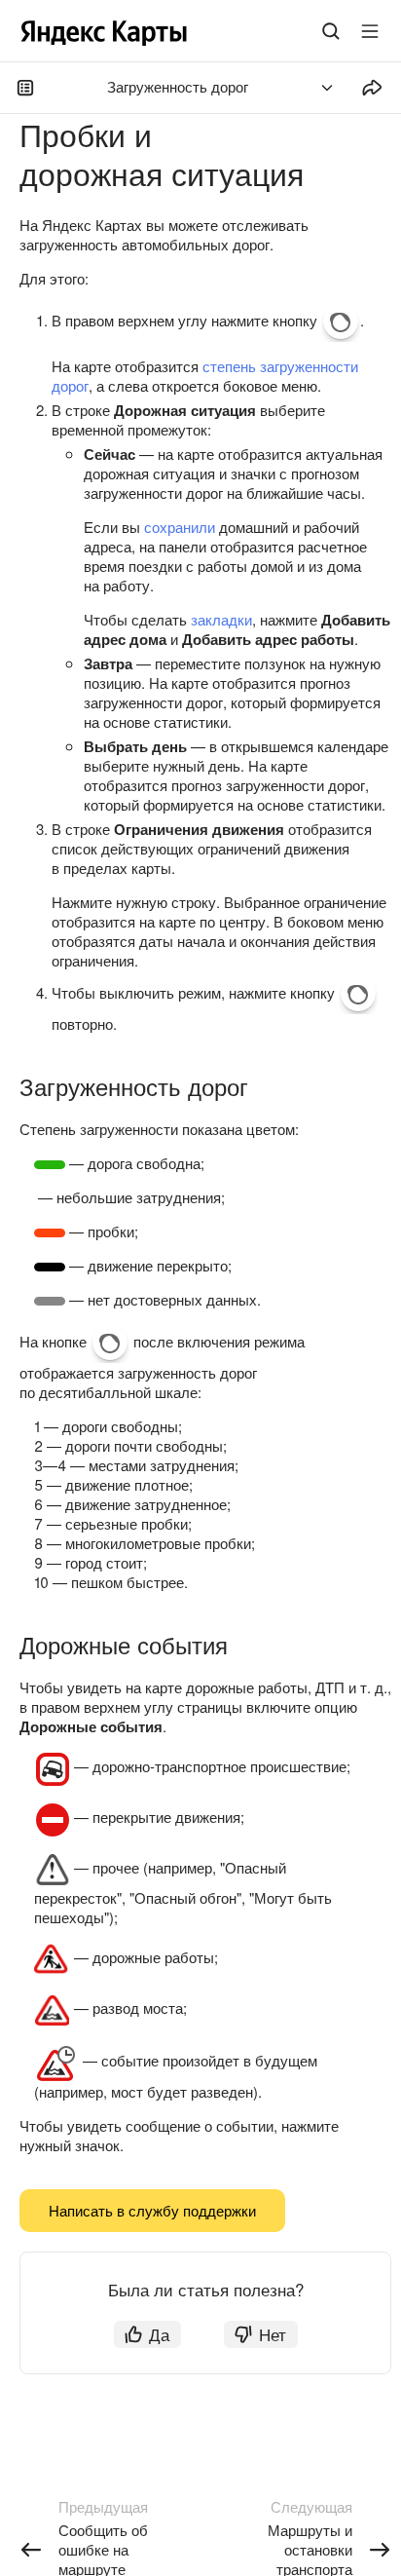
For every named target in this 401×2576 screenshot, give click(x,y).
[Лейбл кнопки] (370, 31)
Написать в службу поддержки (152, 2210)
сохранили (180, 527)
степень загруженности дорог (205, 376)
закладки (221, 619)
